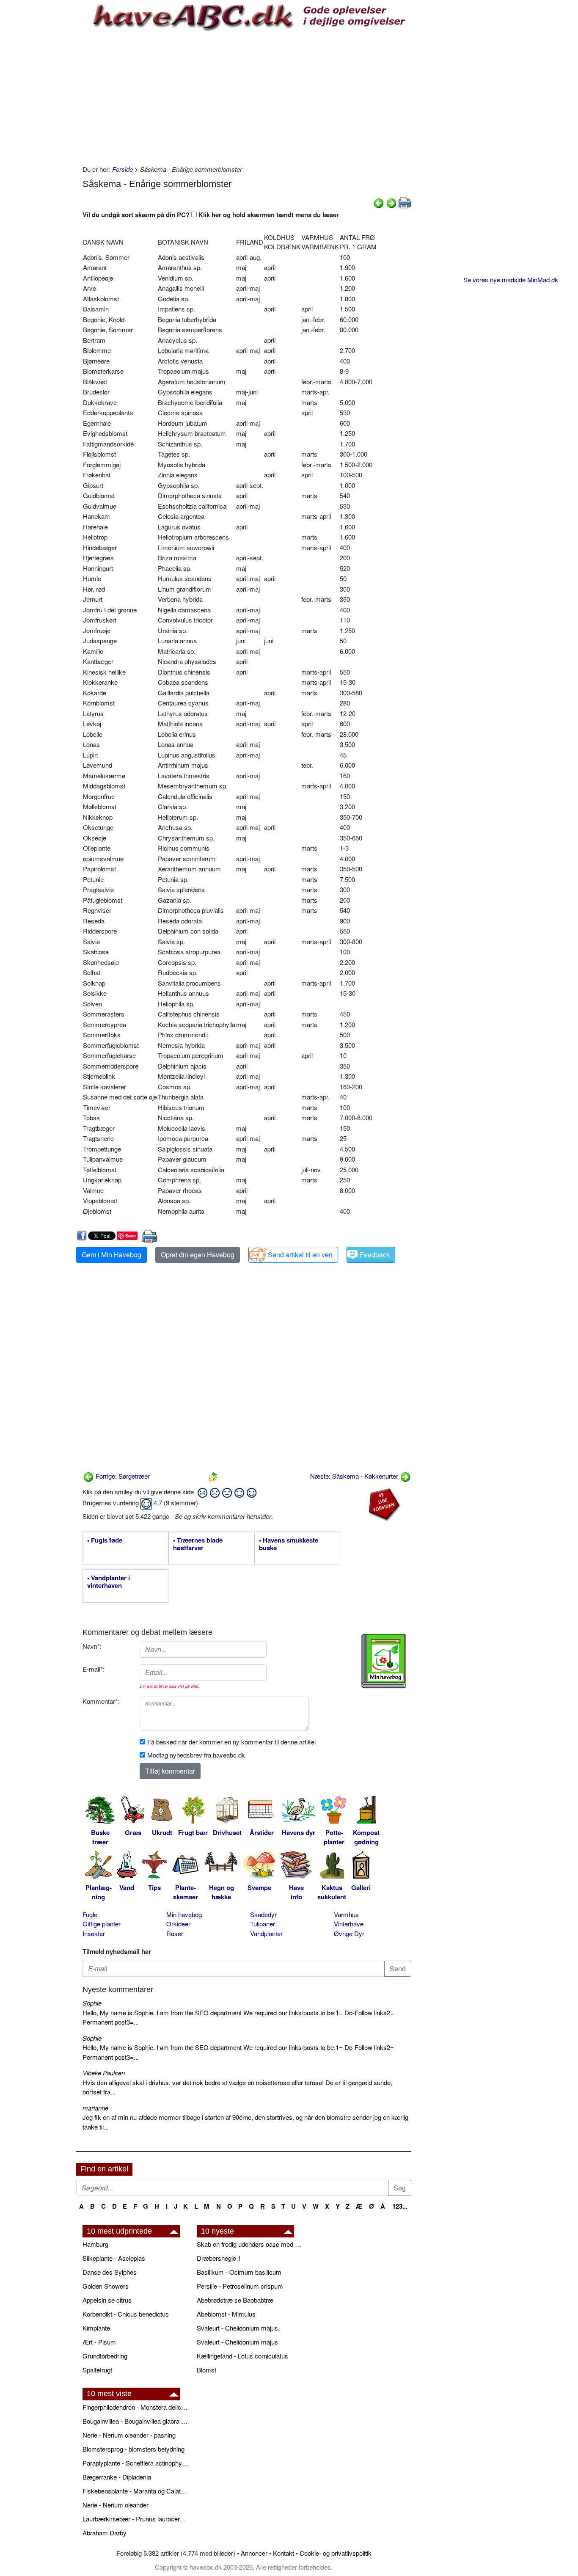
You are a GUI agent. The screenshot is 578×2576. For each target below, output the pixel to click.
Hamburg (95, 2244)
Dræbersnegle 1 (219, 2258)
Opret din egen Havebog (198, 1255)
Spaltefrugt (97, 2370)
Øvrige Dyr (349, 1933)
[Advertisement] (247, 97)
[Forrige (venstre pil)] (379, 202)
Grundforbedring (105, 2356)
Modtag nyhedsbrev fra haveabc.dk (196, 1755)
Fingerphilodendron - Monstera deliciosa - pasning (135, 2407)
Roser (175, 1933)
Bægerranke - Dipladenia (117, 2477)
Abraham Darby (105, 2533)
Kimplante (96, 2328)
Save (131, 1236)
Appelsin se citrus (107, 2300)
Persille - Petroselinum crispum (240, 2286)
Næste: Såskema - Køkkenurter (355, 1476)
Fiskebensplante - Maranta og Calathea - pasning (135, 2491)
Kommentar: (101, 1701)
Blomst (206, 2370)
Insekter (94, 1933)
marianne (95, 2108)
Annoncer (254, 2553)
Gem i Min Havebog (111, 1255)
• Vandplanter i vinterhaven (109, 1582)
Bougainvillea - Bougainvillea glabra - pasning (135, 2421)
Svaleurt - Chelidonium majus (237, 2342)
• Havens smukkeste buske (289, 1544)
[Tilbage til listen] (213, 1476)
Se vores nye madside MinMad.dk (511, 280)
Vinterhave (349, 1924)
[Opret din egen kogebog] (384, 1661)
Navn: (92, 1646)
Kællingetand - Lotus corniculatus (242, 2356)
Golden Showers (106, 2286)
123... (400, 2206)
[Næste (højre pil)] (391, 202)
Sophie (92, 2003)
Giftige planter (102, 1924)
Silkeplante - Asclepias (114, 2258)
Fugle (90, 1914)
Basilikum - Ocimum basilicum (239, 2272)
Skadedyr (263, 1914)
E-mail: (94, 1669)
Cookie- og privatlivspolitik (336, 2553)
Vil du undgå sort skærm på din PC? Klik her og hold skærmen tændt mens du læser (211, 215)
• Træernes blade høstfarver (198, 1544)
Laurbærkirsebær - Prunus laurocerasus (135, 2519)
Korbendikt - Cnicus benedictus (126, 2314)
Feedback (375, 1255)
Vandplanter (266, 1933)
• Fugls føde (105, 1540)
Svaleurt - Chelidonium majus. (238, 2328)
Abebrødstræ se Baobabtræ (235, 2300)
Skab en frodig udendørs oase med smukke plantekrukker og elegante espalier (250, 2244)
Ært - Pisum (99, 2342)
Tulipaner (263, 1924)
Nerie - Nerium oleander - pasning (129, 2435)
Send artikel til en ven (300, 1255)
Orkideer (178, 1924)
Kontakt (283, 2553)
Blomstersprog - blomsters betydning (133, 2449)
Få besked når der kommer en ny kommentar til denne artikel (231, 1742)
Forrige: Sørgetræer (122, 1476)
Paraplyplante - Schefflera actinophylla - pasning (135, 2463)
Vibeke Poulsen (104, 2073)
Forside (122, 169)
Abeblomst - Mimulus (226, 2314)
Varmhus (346, 1914)
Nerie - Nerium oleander (116, 2505)
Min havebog (184, 1914)
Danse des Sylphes (110, 2272)
